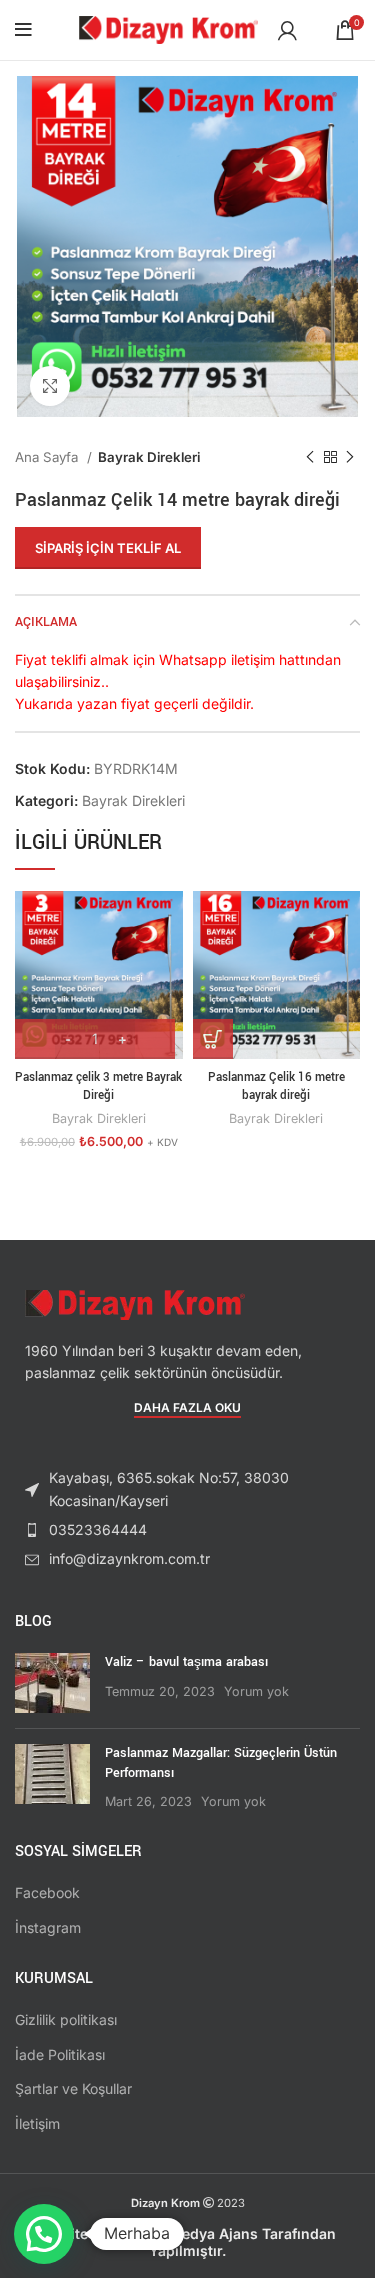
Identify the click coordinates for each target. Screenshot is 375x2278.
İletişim (37, 2123)
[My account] (287, 30)
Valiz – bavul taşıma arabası (186, 1662)
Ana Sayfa (48, 457)
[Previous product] (310, 458)
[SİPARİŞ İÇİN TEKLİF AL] (213, 1039)
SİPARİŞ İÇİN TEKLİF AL (108, 548)
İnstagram (48, 1927)
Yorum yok (256, 1691)
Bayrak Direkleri (149, 457)
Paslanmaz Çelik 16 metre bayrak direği (276, 1086)
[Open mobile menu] (23, 30)
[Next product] (350, 458)
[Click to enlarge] (50, 386)
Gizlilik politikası (66, 2019)
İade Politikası (60, 2054)
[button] (44, 2234)
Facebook (47, 1892)
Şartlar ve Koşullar (73, 2088)
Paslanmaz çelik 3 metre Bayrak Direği (98, 1086)
